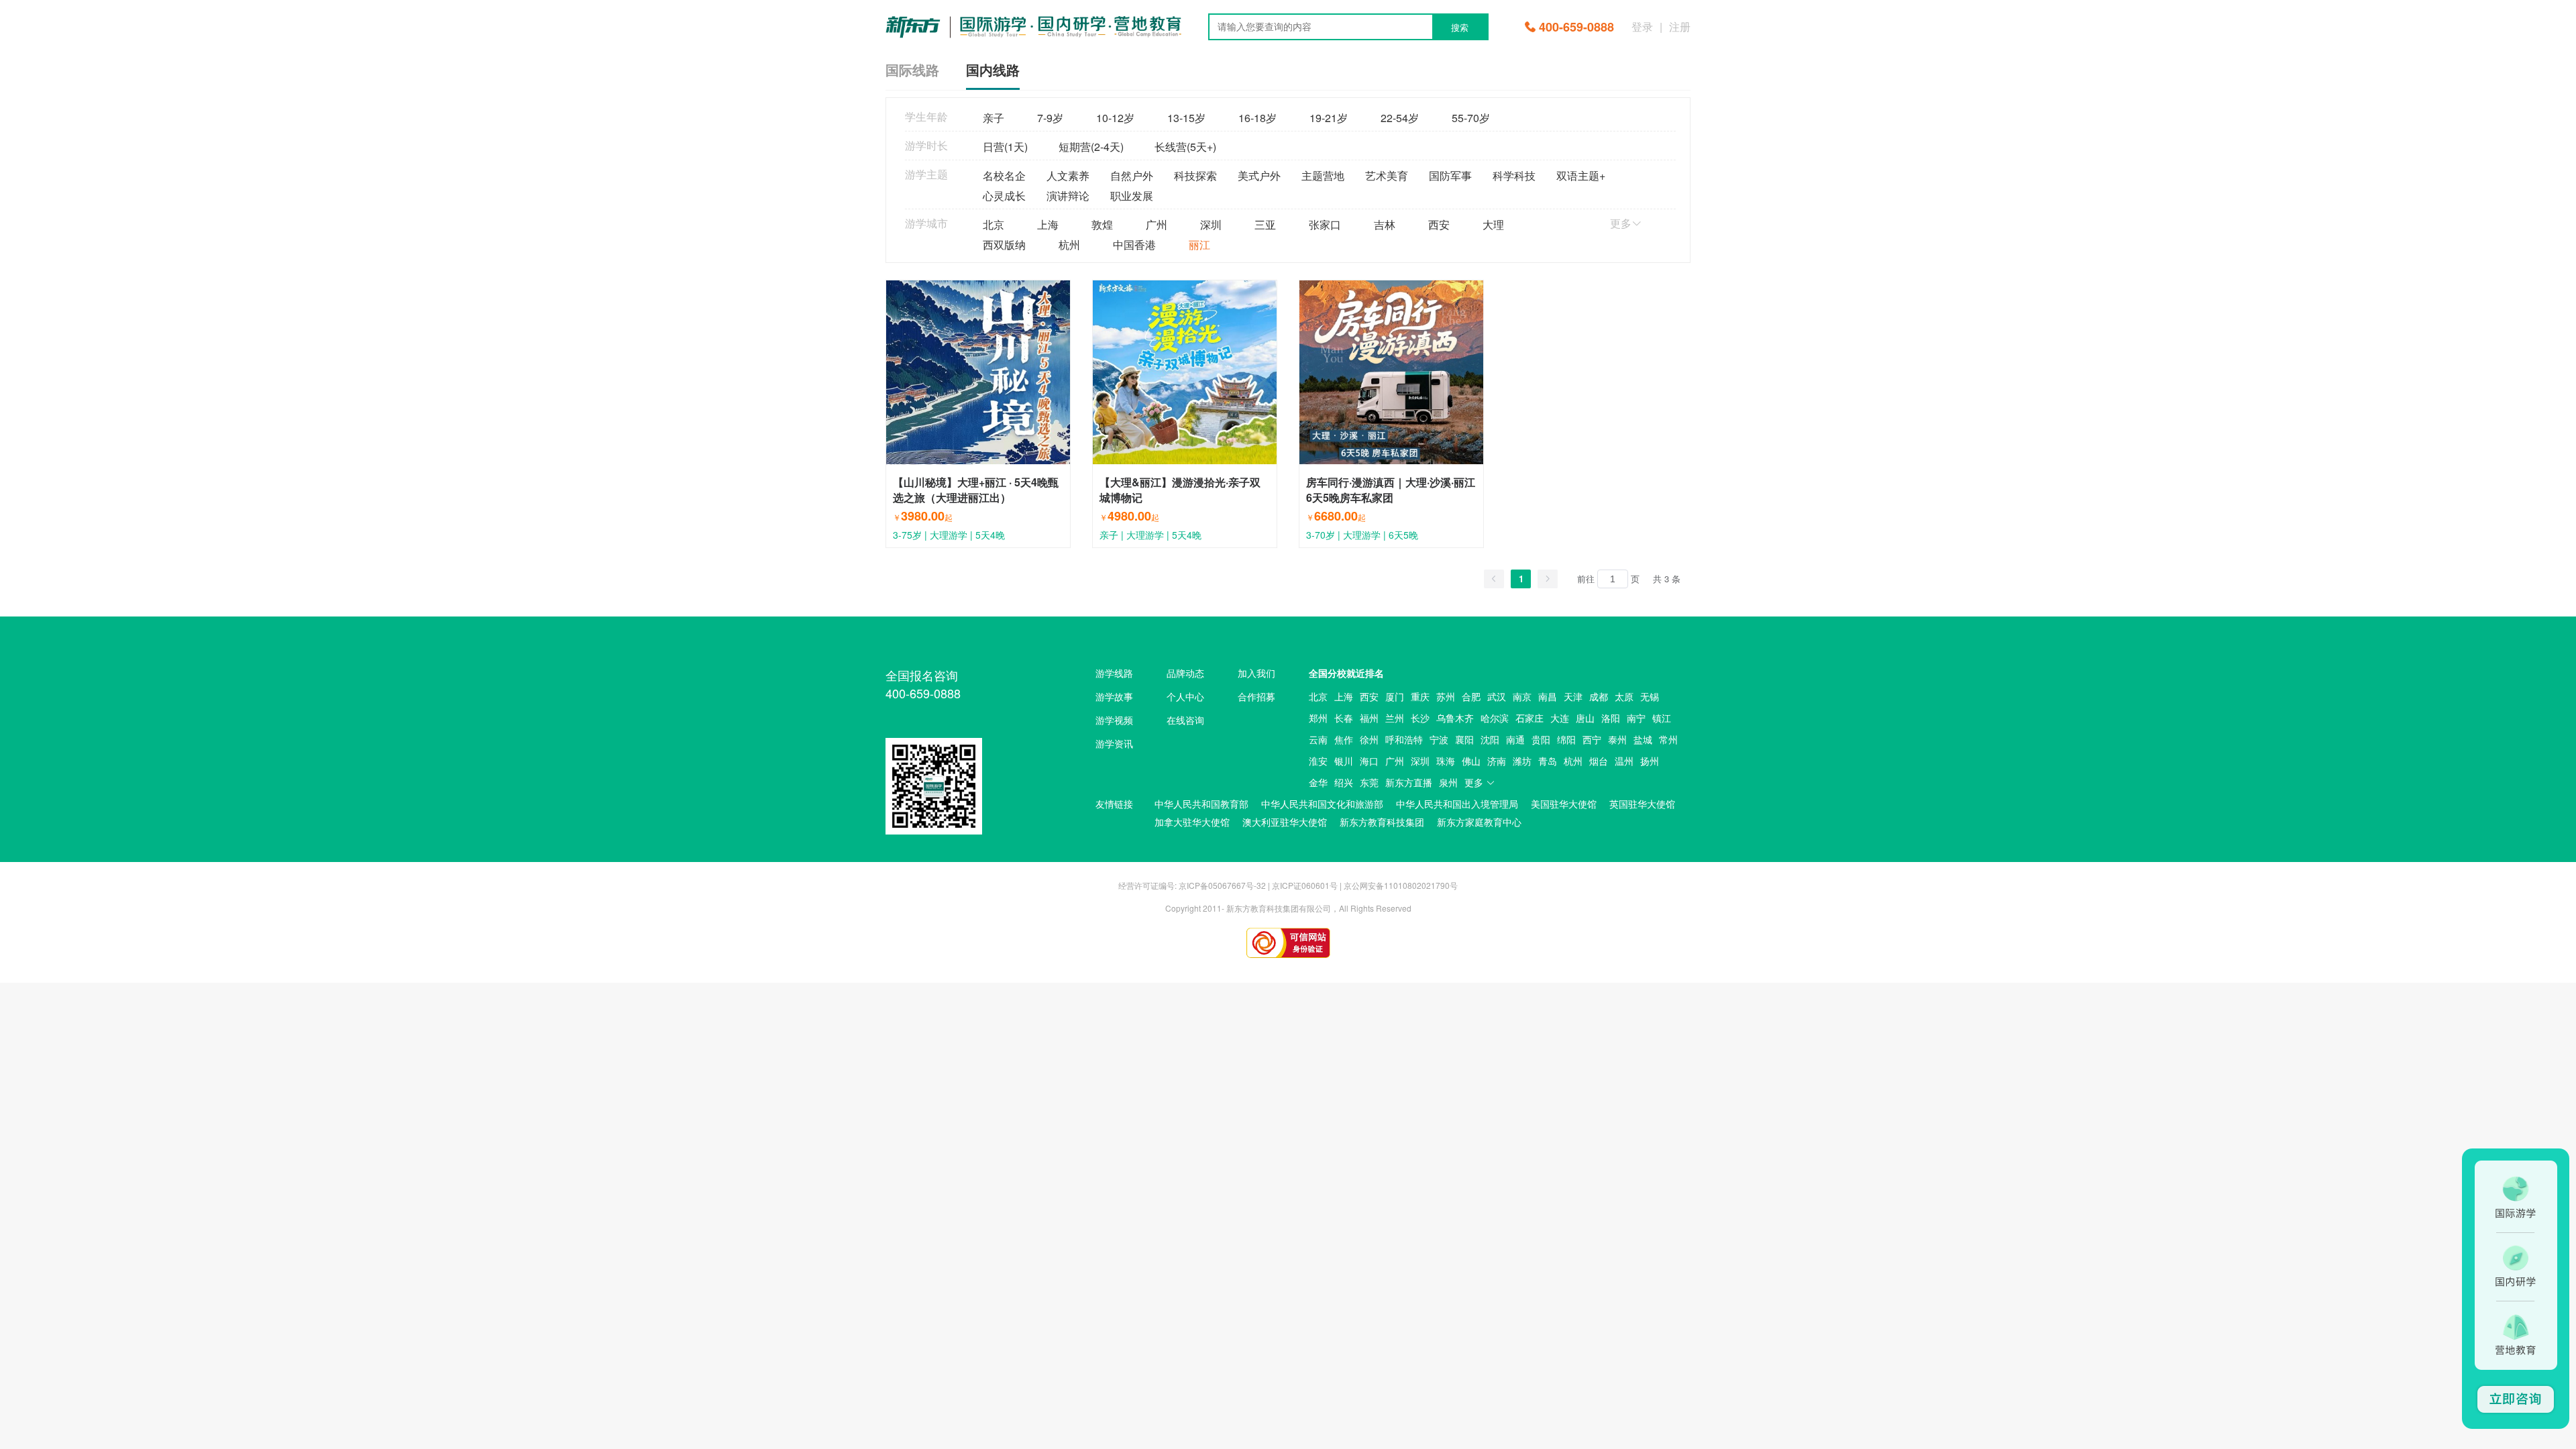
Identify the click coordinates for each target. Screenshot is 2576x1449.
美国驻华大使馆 (1564, 804)
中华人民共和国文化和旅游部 (1322, 804)
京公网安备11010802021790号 (1401, 885)
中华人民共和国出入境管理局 (1457, 804)
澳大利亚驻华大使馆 (1285, 822)
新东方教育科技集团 (1382, 822)
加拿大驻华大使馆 (1192, 822)
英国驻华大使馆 (1642, 804)
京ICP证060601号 (1305, 885)
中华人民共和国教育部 (1201, 804)
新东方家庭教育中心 (1479, 822)
